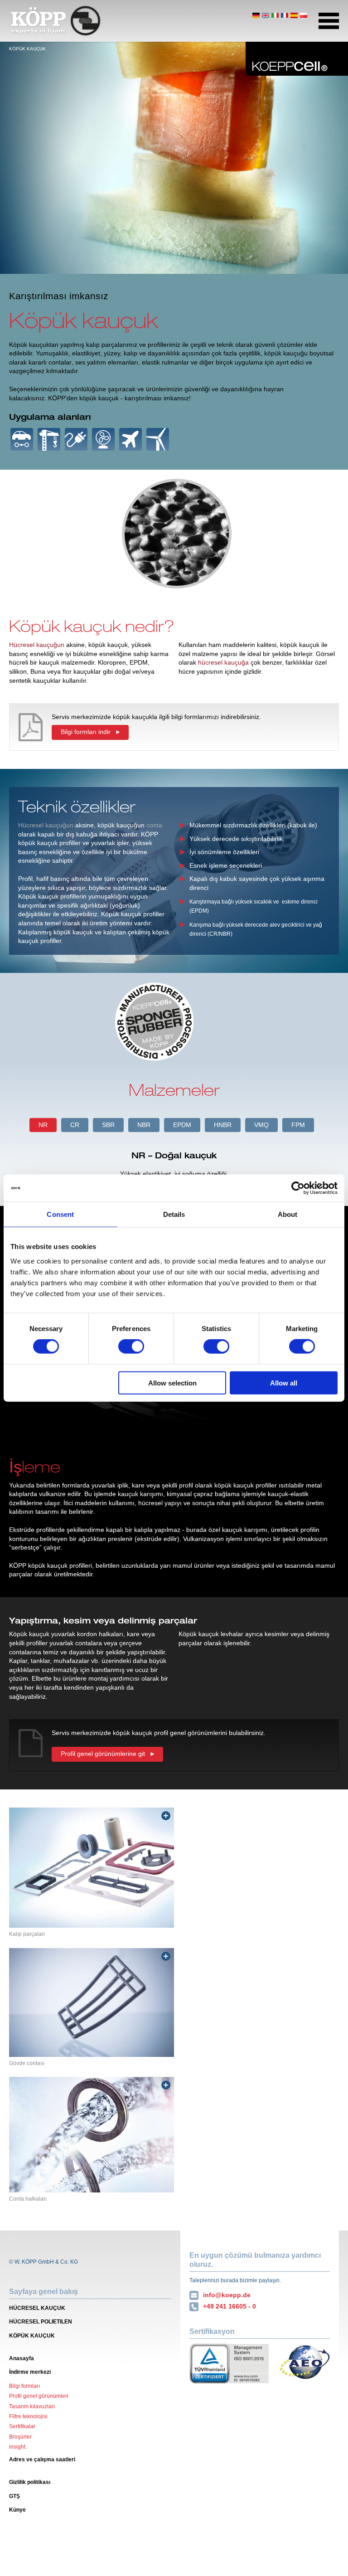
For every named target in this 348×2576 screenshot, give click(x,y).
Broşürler (20, 2437)
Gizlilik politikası (30, 2482)
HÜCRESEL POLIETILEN (41, 2322)
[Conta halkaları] (92, 2134)
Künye (17, 2510)
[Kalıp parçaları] (92, 1868)
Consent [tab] (60, 1214)
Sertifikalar (22, 2426)
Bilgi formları (24, 2386)
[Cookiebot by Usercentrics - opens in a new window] (298, 1188)
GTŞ (14, 2496)
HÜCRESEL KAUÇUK (37, 2308)
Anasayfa (22, 2358)
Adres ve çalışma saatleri (42, 2459)
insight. (18, 2447)
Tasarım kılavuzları (32, 2406)
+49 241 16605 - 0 (230, 2306)
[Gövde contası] (92, 2002)
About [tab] (288, 1214)
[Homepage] (56, 21)
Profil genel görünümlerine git (103, 1754)
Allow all (284, 1383)
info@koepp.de (227, 2295)
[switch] (131, 1346)
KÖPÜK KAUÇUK (32, 2336)
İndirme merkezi (30, 2372)
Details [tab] (174, 1214)
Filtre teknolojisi (28, 2416)
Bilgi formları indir (86, 732)
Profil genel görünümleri (39, 2396)
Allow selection (172, 1383)
